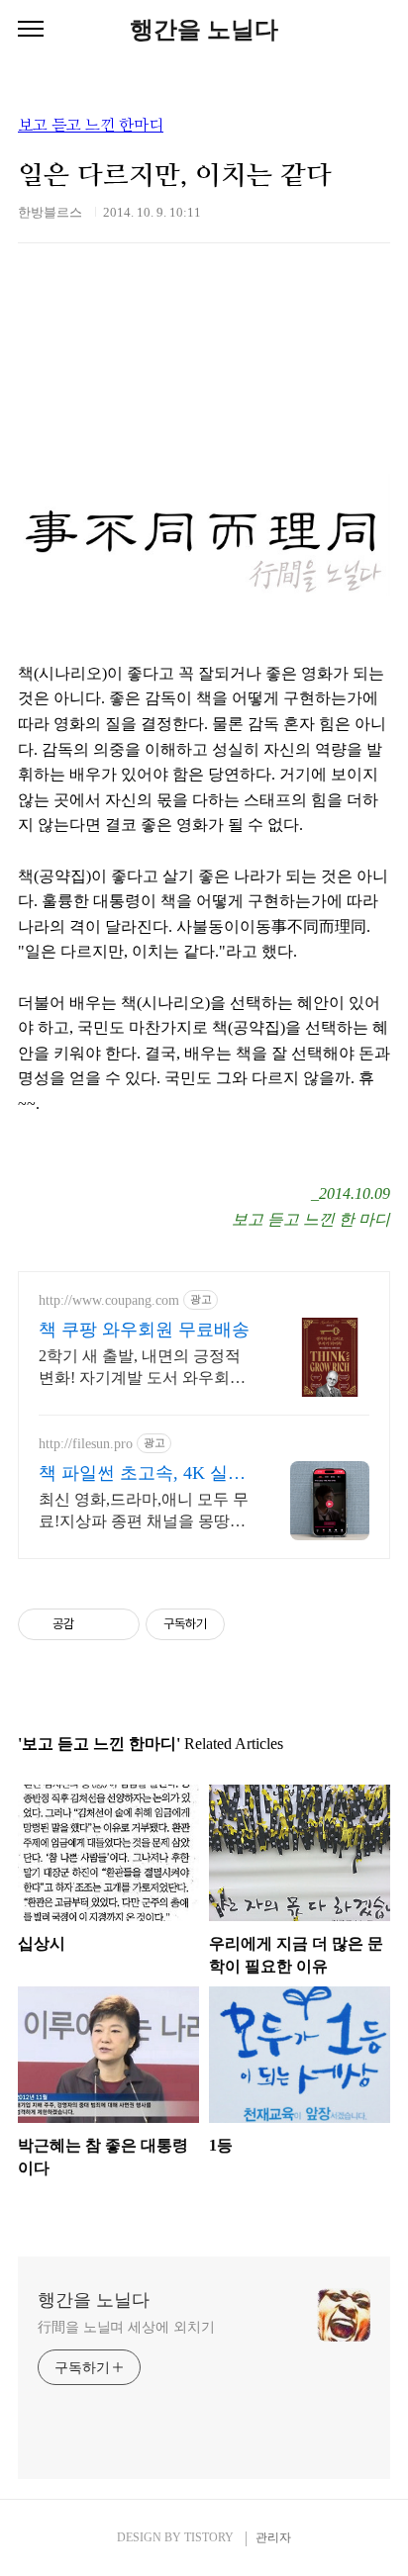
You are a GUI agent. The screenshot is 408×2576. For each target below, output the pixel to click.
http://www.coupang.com (109, 1300)
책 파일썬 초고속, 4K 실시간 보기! (142, 1474)
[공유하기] (93, 1624)
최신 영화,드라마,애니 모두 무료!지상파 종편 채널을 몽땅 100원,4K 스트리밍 (144, 1512)
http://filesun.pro (86, 1444)
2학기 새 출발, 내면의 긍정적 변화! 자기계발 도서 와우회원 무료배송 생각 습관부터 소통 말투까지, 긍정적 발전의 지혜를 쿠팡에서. (142, 1368)
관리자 (273, 2537)
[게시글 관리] (117, 1624)
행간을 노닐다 (204, 30)
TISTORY (209, 2537)
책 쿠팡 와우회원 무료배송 (144, 1330)
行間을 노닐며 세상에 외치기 (126, 2327)
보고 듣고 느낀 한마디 (91, 126)
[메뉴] (31, 30)
